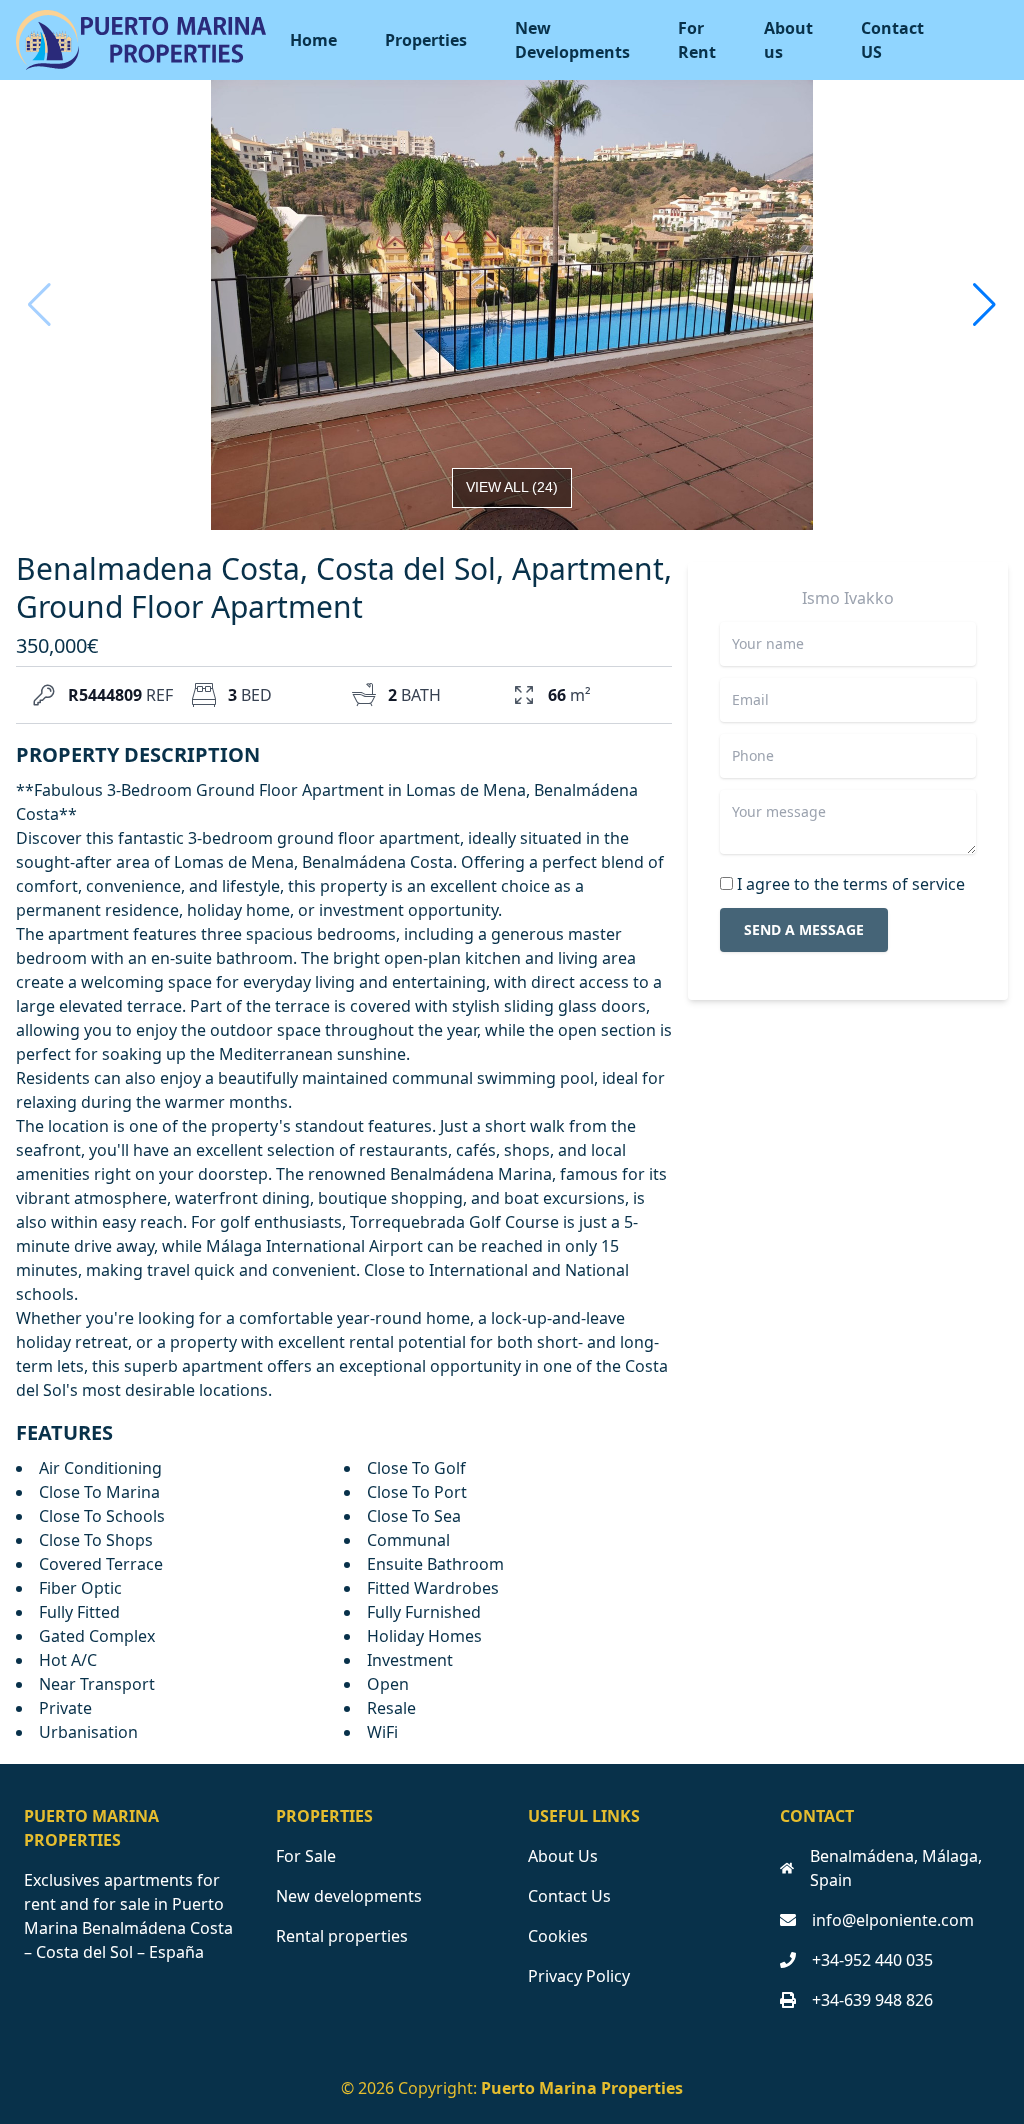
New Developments (572, 40)
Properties (426, 40)
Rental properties (342, 1936)
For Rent (697, 40)
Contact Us (569, 1896)
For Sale (306, 1856)
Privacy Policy (579, 1976)
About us (788, 40)
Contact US (892, 40)
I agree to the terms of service (851, 884)
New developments (349, 1896)
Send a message (804, 929)
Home (313, 40)
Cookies (558, 1936)
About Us (563, 1856)
